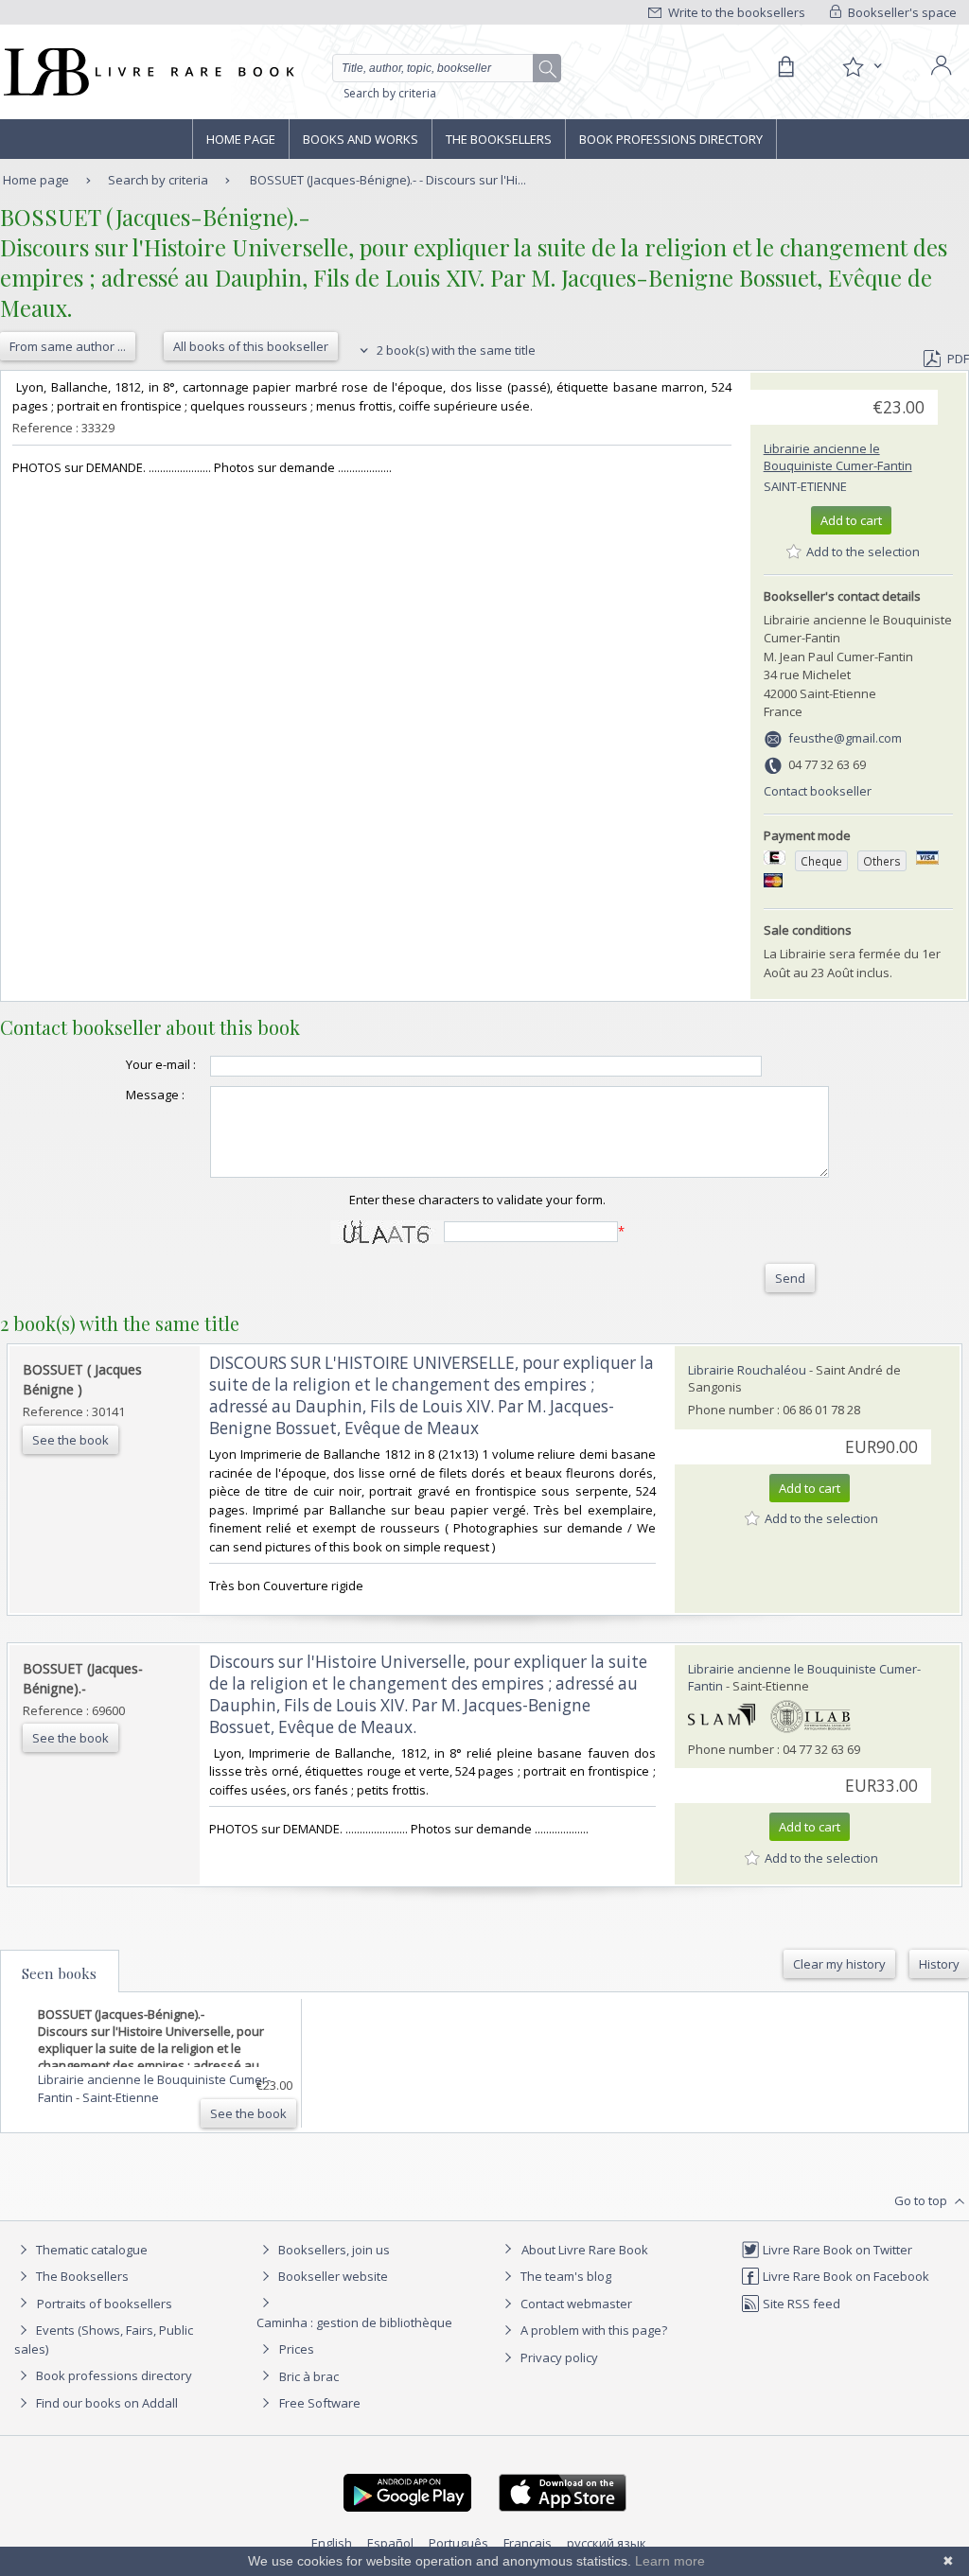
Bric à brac (309, 2376)
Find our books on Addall (106, 2403)
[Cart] (785, 67)
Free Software (320, 2403)
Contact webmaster (575, 2304)
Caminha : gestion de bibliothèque (354, 2322)
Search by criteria (390, 93)
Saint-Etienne (805, 486)
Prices (297, 2349)
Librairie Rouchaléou (747, 1370)
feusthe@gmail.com (845, 738)
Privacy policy (558, 2357)
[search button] (548, 69)
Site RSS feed (800, 2304)
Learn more (670, 2561)
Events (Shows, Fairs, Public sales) (104, 2339)
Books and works (361, 139)
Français (528, 2543)
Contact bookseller (818, 791)
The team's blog (564, 2276)
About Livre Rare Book (585, 2250)
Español (390, 2543)
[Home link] (147, 72)
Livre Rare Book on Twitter (836, 2250)
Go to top (922, 2200)
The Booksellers (499, 139)
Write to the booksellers (735, 12)
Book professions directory (671, 139)
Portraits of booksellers (105, 2304)
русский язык (607, 2543)
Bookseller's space (901, 12)
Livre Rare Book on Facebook (845, 2276)
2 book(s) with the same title (455, 350)
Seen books (59, 1973)
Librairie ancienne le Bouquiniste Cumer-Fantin (838, 457)
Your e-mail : (161, 1064)
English (332, 2543)
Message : (155, 1095)
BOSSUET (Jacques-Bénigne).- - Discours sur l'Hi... (388, 180)
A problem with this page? (592, 2330)
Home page (241, 139)
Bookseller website (332, 2276)
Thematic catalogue (90, 2250)
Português (458, 2543)
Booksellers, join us (333, 2250)
